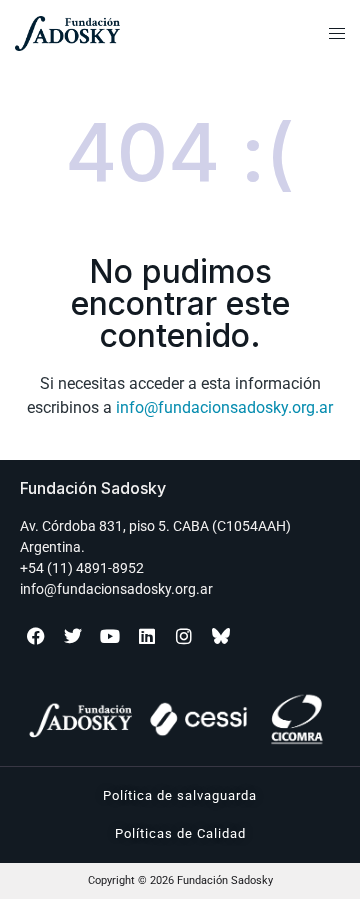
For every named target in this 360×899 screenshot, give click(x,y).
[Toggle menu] (337, 34)
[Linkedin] (147, 636)
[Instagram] (184, 636)
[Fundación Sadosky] (112, 33)
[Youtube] (110, 636)
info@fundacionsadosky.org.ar (224, 407)
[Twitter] (73, 636)
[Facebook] (36, 636)
